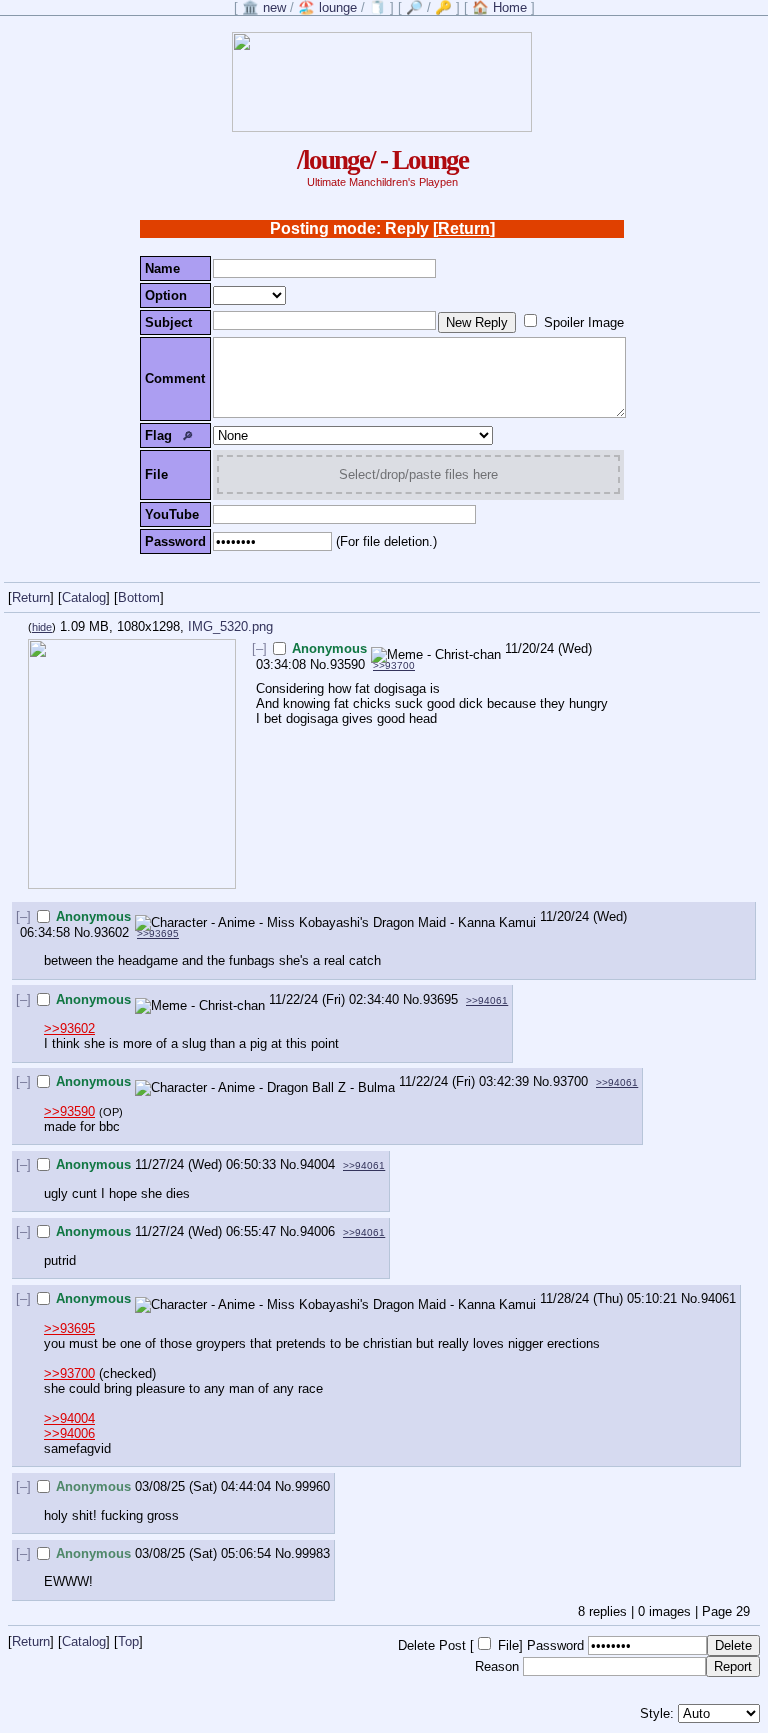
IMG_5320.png (230, 626)
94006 (317, 1231)
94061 (718, 1298)
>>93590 (69, 1111)
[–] (259, 648)
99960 (312, 1486)
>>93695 (158, 933)
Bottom (139, 597)
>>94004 (69, 1418)
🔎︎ (187, 436)
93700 (570, 1081)
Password (555, 1645)
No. (320, 664)
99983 (312, 1553)
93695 (440, 999)
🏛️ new (264, 7)
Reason (497, 1666)
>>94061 (487, 1000)
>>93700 (394, 665)
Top (128, 1641)
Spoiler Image (584, 322)
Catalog (84, 597)
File (508, 1645)
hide (42, 627)
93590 (347, 664)
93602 (111, 932)
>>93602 (69, 1028)
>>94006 (69, 1433)
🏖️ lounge (327, 7)
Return (31, 597)
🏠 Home (499, 7)
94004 (317, 1164)
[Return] (464, 228)
